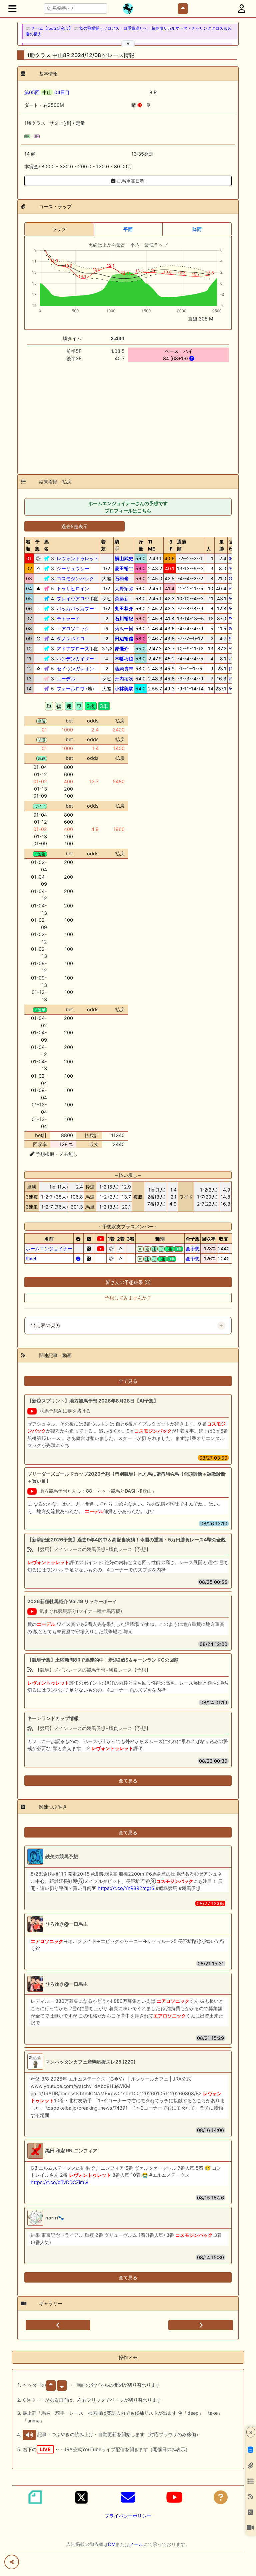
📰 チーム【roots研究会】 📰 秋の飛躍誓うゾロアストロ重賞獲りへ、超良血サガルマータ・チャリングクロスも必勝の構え (128, 31)
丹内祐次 (124, 679)
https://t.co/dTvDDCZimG (59, 2182)
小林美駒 (124, 689)
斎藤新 (122, 598)
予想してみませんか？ (128, 1298)
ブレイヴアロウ (73, 598)
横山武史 (124, 558)
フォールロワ (71, 689)
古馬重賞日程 (130, 181)
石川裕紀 (124, 618)
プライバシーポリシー (128, 2516)
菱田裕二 (124, 568)
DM (112, 2544)
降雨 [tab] (197, 229)
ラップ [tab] (59, 229)
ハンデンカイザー (75, 659)
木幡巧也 (124, 659)
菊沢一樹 (124, 628)
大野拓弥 (124, 588)
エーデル (66, 679)
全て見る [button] (128, 1381)
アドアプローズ (73, 649)
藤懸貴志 (124, 669)
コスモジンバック (75, 578)
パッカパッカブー (75, 608)
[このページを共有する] (12, 2562)
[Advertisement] (128, 414)
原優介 (122, 649)
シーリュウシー (73, 568)
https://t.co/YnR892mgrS (126, 1888)
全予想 (193, 1248)
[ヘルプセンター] (221, 2497)
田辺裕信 (124, 638)
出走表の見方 (46, 1325)
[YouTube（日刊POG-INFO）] (174, 2497)
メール (136, 2544)
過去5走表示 (74, 526)
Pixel (31, 1258)
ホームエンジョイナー (49, 1248)
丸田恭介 (124, 608)
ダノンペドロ (71, 638)
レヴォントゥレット (78, 558)
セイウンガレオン (75, 669)
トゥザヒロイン (73, 588)
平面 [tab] (128, 229)
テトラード (68, 618)
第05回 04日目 (47, 92)
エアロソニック (73, 628)
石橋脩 (122, 578)
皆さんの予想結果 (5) (128, 1282)
